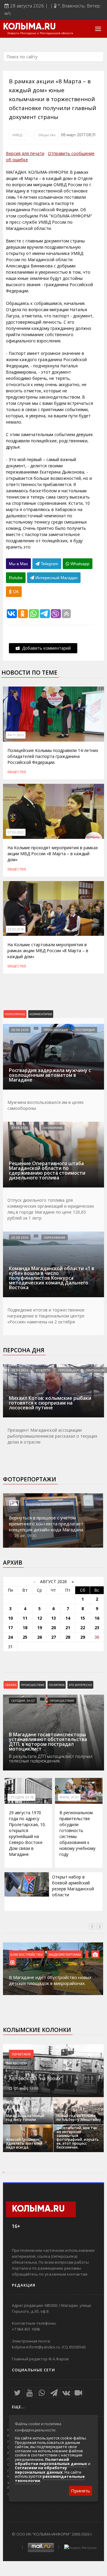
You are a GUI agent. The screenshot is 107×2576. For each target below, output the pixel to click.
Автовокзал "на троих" (36, 2078)
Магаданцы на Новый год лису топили (25, 2118)
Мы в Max (18, 564)
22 (83, 1628)
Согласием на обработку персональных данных (41, 2470)
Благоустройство (27, 1954)
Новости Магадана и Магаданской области (40, 33)
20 (53, 1628)
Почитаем (21, 2054)
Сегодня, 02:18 (21, 1797)
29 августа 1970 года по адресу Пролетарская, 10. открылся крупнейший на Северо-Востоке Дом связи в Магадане (27, 1833)
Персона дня (24, 1350)
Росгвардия (85, 1030)
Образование (55, 1237)
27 (53, 1637)
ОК (15, 592)
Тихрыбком (95, 1370)
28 (68, 1637)
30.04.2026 (20, 1370)
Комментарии (41, 1014)
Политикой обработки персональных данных (51, 2461)
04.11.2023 (16, 735)
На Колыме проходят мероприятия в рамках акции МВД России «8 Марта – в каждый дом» (53, 854)
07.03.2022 (16, 832)
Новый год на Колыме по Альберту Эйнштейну (79, 2118)
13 (53, 1618)
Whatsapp (79, 564)
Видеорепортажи (65, 1954)
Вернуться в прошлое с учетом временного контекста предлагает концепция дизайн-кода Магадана (46, 1524)
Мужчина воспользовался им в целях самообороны (45, 1105)
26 (40, 1637)
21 (68, 1628)
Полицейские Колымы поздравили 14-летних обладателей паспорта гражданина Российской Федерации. (53, 756)
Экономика (53, 1128)
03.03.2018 (16, 929)
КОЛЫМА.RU (29, 27)
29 (83, 1637)
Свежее (11, 1685)
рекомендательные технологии (50, 2478)
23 (97, 1628)
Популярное (15, 1014)
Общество (47, 135)
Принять (81, 2491)
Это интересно (80, 1685)
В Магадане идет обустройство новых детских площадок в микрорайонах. (50, 1980)
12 (40, 1618)
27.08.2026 (20, 1128)
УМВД (17, 135)
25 (25, 1637)
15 (83, 1618)
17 (10, 1628)
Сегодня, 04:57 (23, 1701)
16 (97, 1618)
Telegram (49, 564)
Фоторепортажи (30, 1479)
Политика (57, 1685)
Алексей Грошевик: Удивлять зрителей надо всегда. (24, 2143)
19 (40, 1628)
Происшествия (56, 1030)
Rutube (16, 578)
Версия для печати (25, 153)
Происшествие (33, 1685)
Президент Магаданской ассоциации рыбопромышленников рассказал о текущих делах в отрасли (52, 1436)
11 (25, 1618)
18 (25, 1628)
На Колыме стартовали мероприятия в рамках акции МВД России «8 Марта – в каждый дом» (48, 951)
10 (10, 1618)
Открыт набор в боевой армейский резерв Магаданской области (73, 1886)
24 (10, 1637)
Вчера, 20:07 (69, 1797)
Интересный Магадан (56, 578)
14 (68, 1618)
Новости (43, 1370)
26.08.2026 (20, 1030)
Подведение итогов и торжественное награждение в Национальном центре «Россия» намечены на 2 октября (46, 1316)
